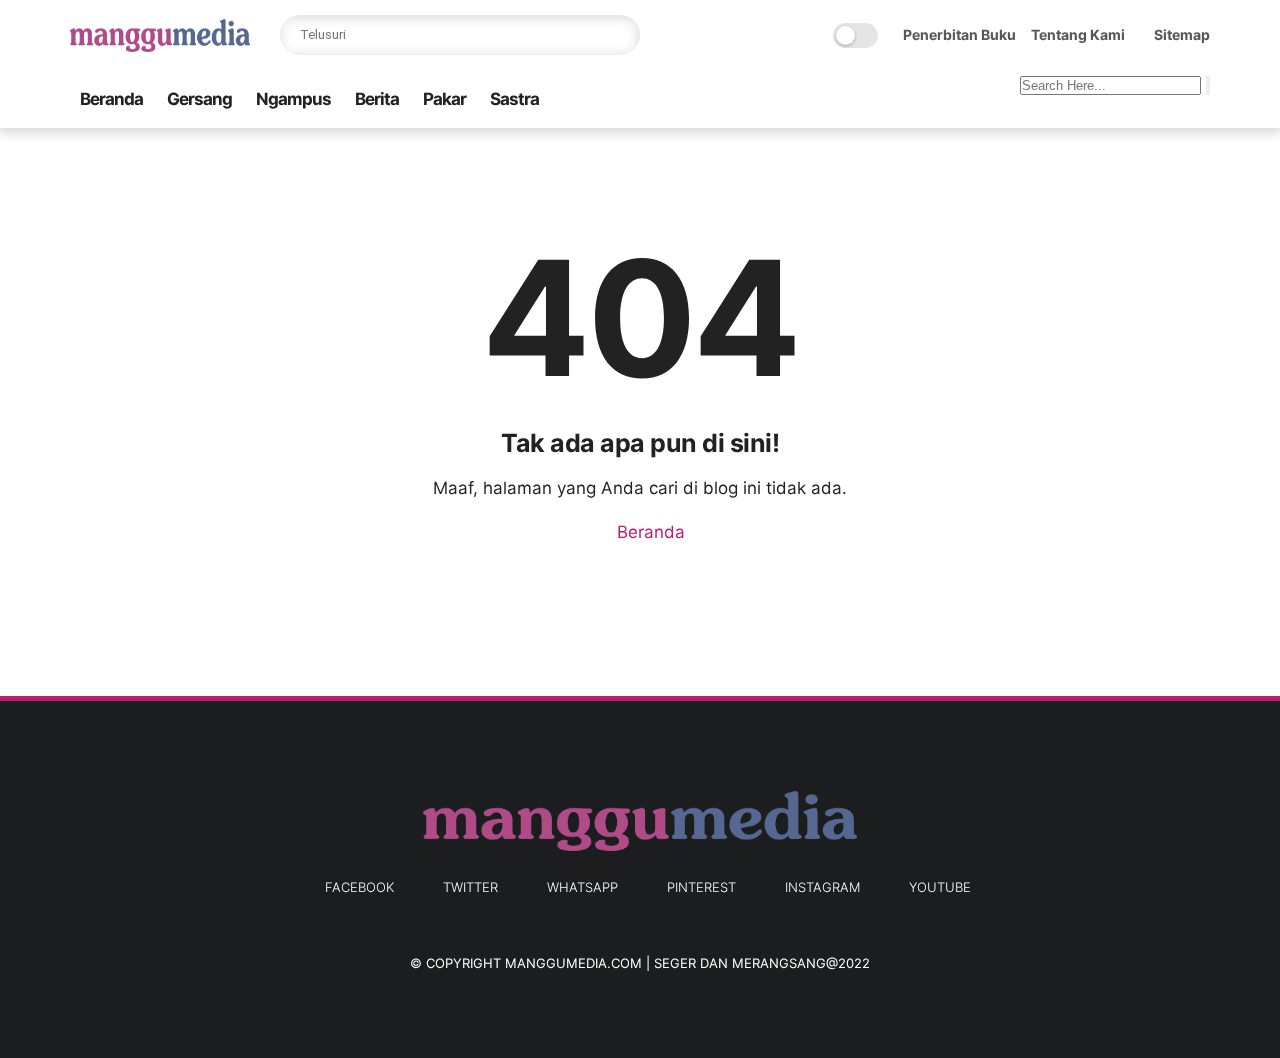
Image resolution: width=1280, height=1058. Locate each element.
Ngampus (293, 99)
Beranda (111, 99)
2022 (854, 963)
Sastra (514, 99)
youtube (940, 887)
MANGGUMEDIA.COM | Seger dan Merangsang (665, 963)
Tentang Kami (1078, 34)
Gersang (199, 99)
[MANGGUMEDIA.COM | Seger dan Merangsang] (160, 46)
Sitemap (1182, 34)
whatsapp (582, 887)
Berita (377, 99)
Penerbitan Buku (959, 34)
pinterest (701, 887)
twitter (470, 887)
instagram (822, 887)
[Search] (620, 35)
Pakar (444, 99)
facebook (359, 887)
